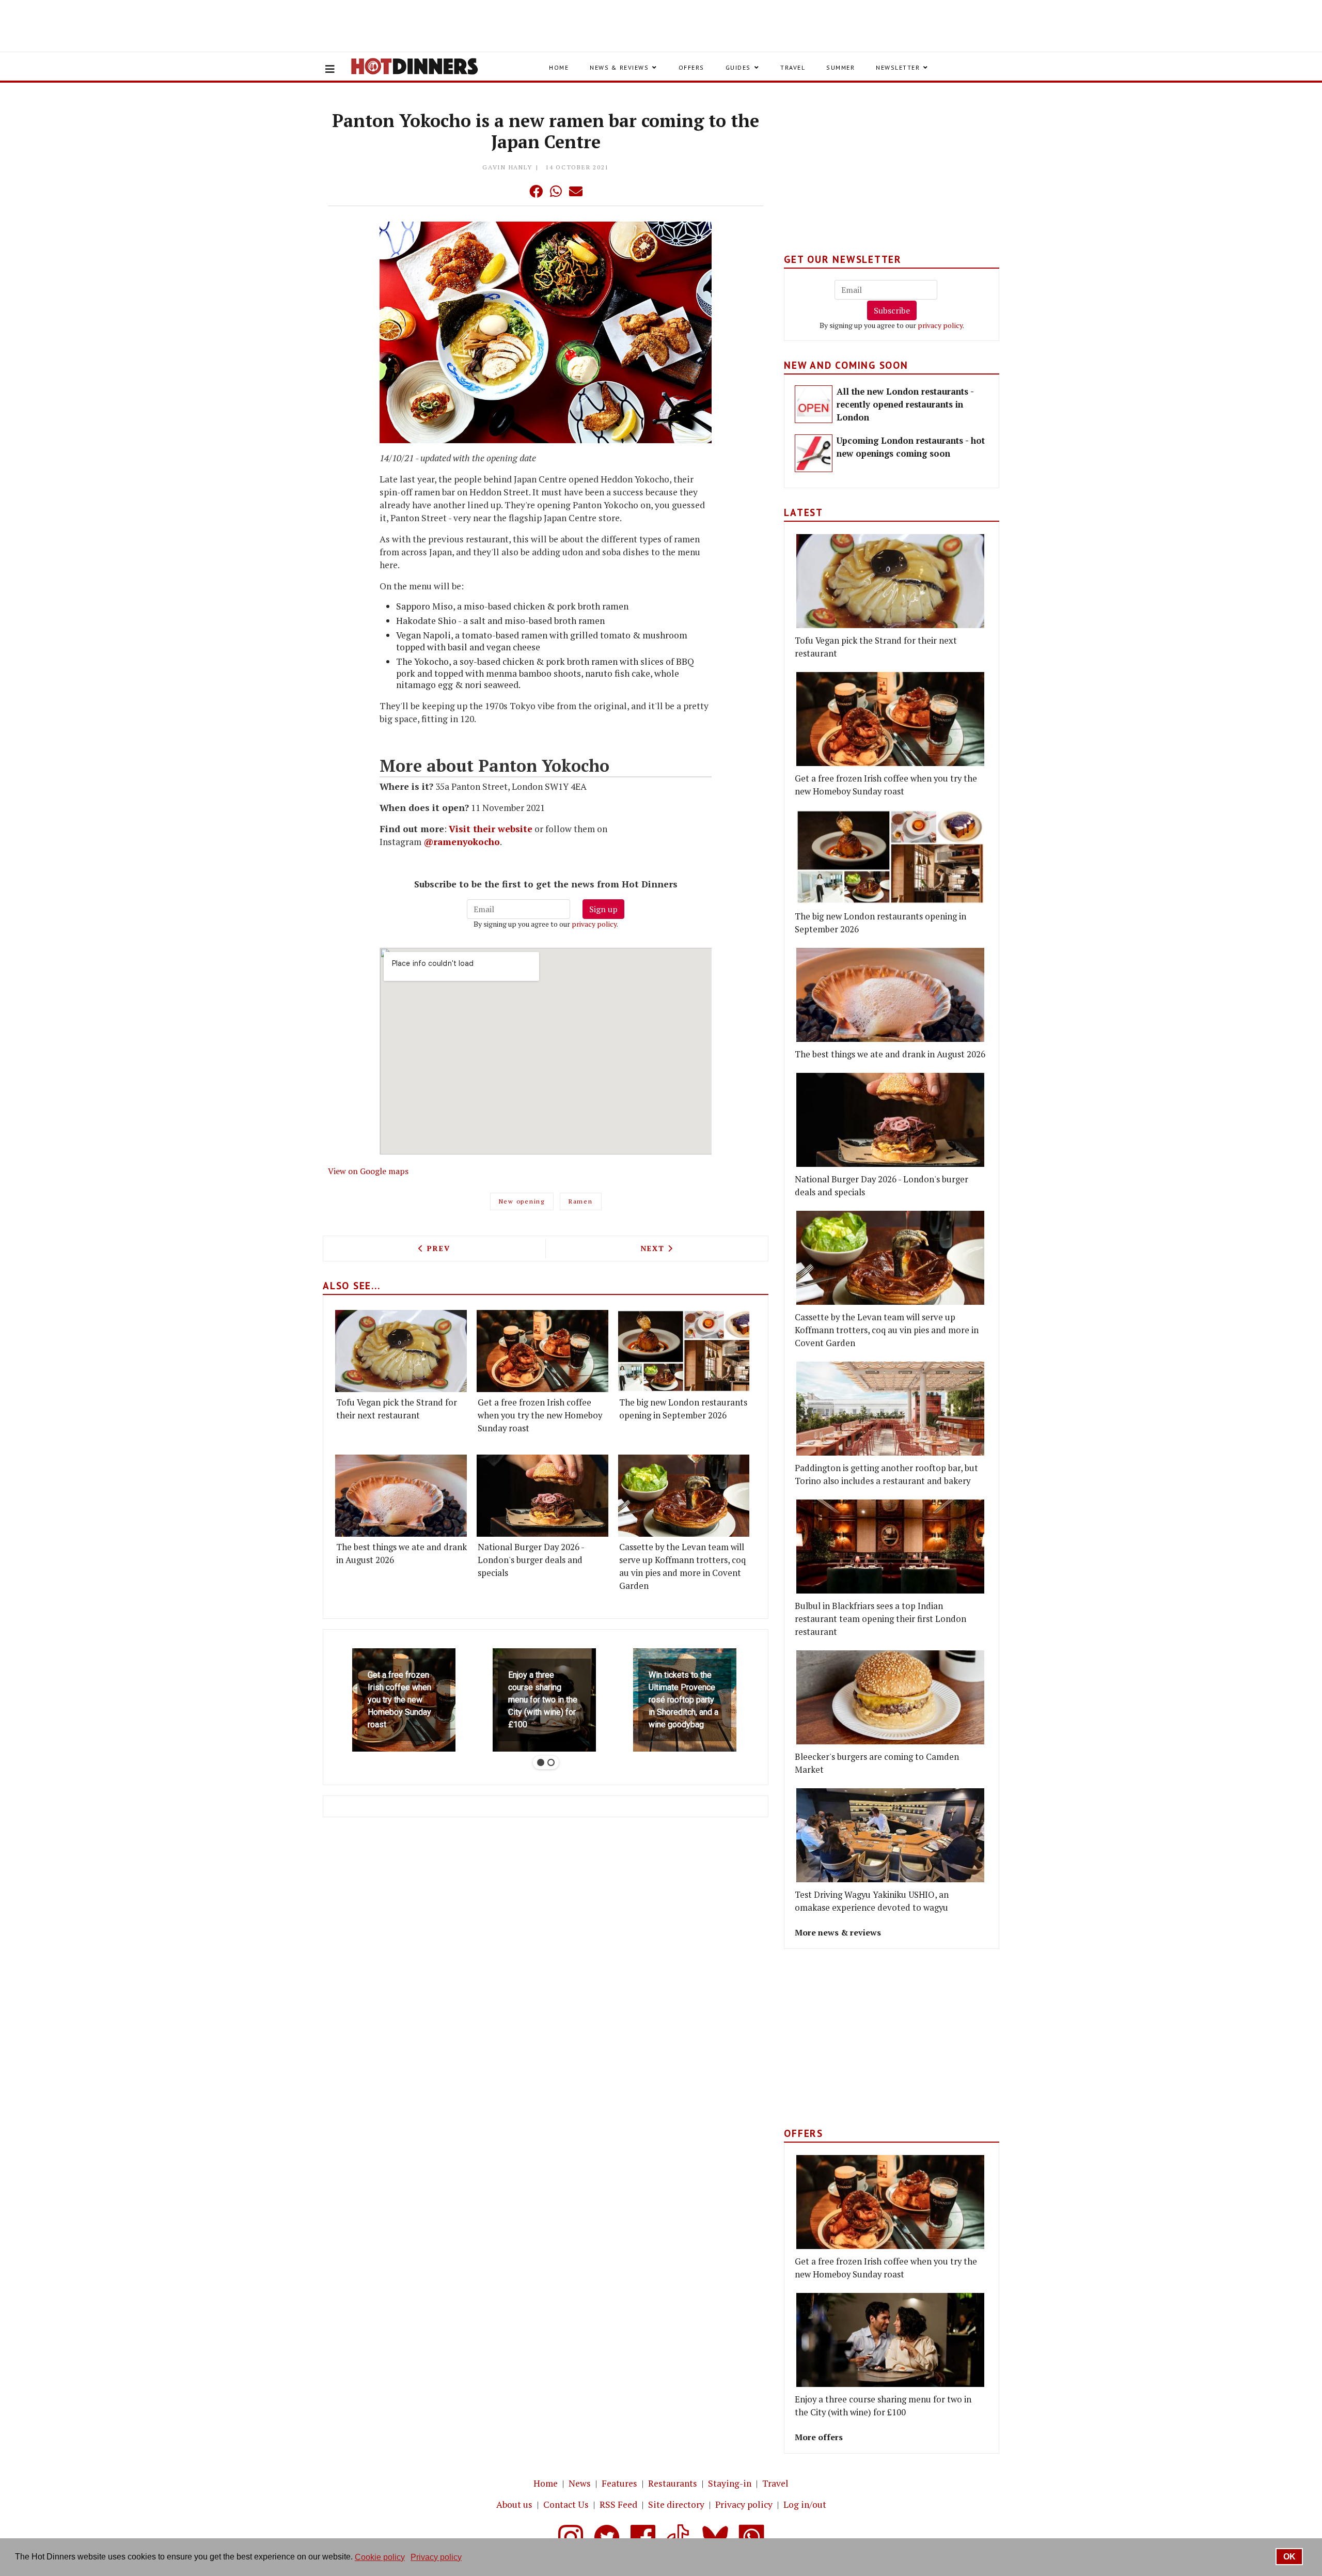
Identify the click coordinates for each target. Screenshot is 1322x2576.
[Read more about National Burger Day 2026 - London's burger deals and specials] (542, 1496)
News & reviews (619, 67)
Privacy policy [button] (436, 2557)
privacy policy (594, 924)
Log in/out (805, 2504)
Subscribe (892, 310)
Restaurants (673, 2483)
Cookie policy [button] (380, 2557)
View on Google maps (368, 1171)
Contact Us (566, 2504)
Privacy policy (744, 2504)
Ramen (581, 1201)
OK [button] (1289, 2557)
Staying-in (730, 2483)
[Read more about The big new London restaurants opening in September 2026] (684, 1351)
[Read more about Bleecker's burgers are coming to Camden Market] (890, 1697)
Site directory (676, 2504)
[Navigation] (330, 69)
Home (559, 67)
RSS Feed (618, 2504)
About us (514, 2504)
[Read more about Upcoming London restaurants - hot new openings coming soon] (814, 453)
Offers (691, 67)
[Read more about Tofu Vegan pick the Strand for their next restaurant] (401, 1351)
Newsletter (898, 67)
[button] (515, 191)
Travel (793, 67)
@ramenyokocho (462, 842)
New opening (522, 1201)
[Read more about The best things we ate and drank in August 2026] (401, 1496)
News (580, 2483)
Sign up (603, 909)
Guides (738, 67)
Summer (840, 67)
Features (619, 2483)
